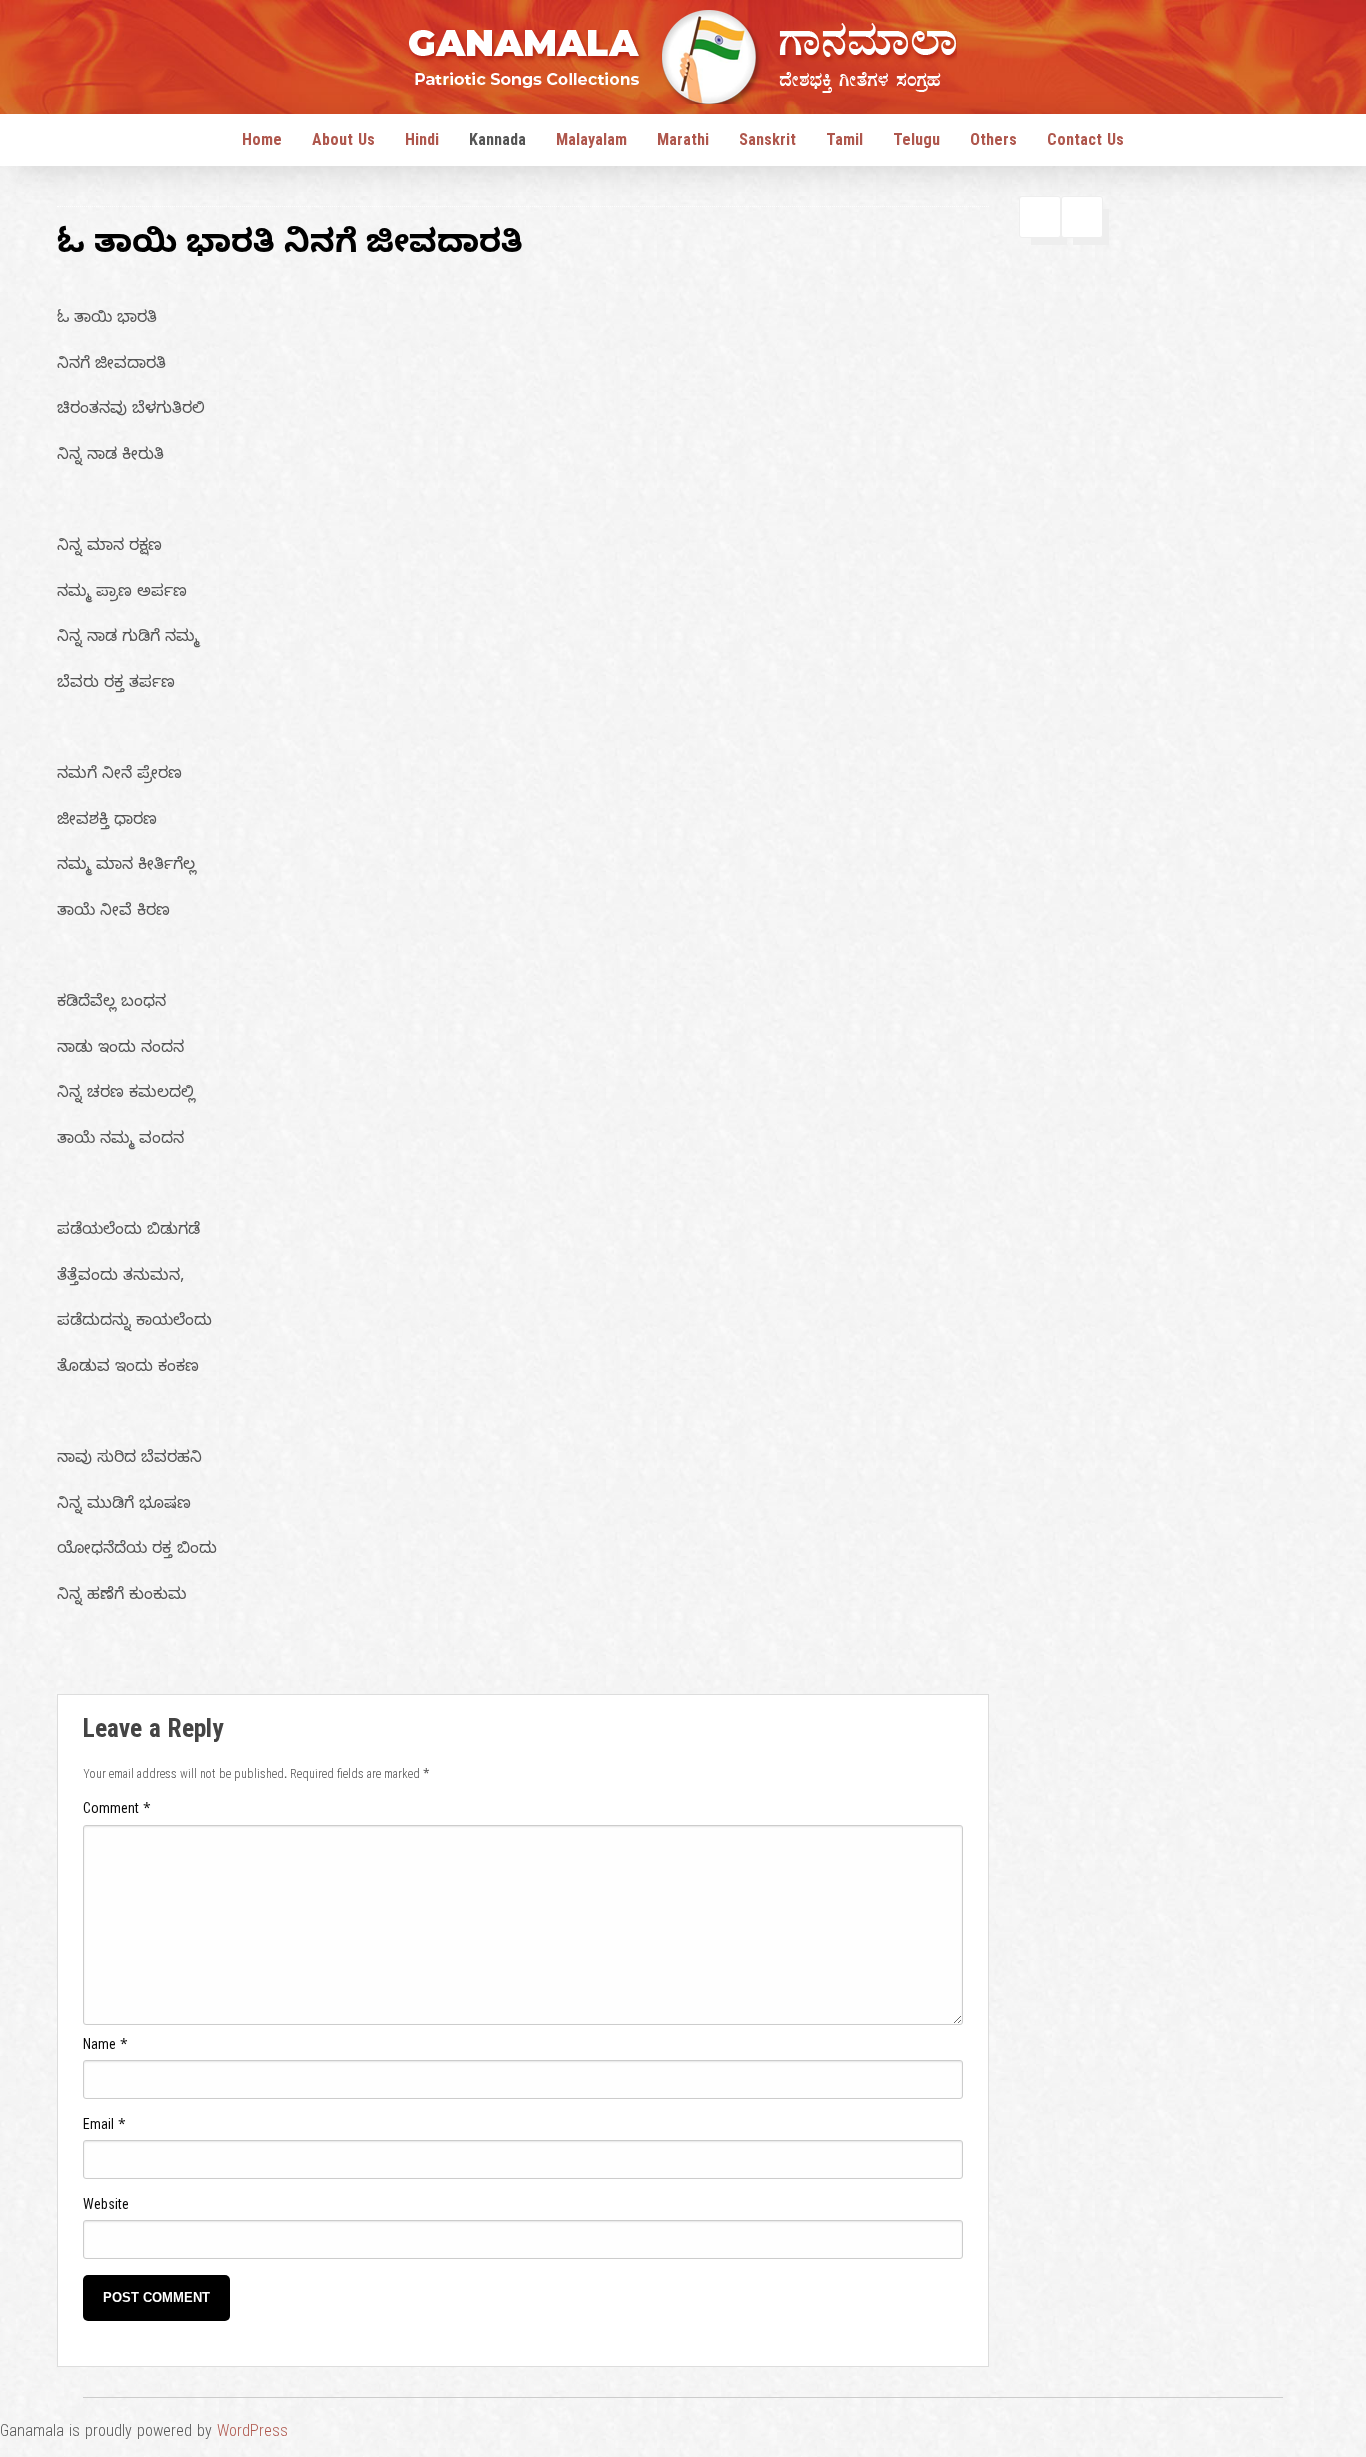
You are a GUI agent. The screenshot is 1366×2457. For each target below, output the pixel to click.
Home (262, 143)
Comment (117, 1811)
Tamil (844, 143)
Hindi (422, 143)
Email (104, 2127)
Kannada (497, 143)
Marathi (683, 143)
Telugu (916, 143)
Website (106, 2207)
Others (993, 143)
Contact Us (1085, 143)
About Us (343, 143)
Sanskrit (767, 143)
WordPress (252, 2434)
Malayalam (591, 143)
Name (105, 2047)
